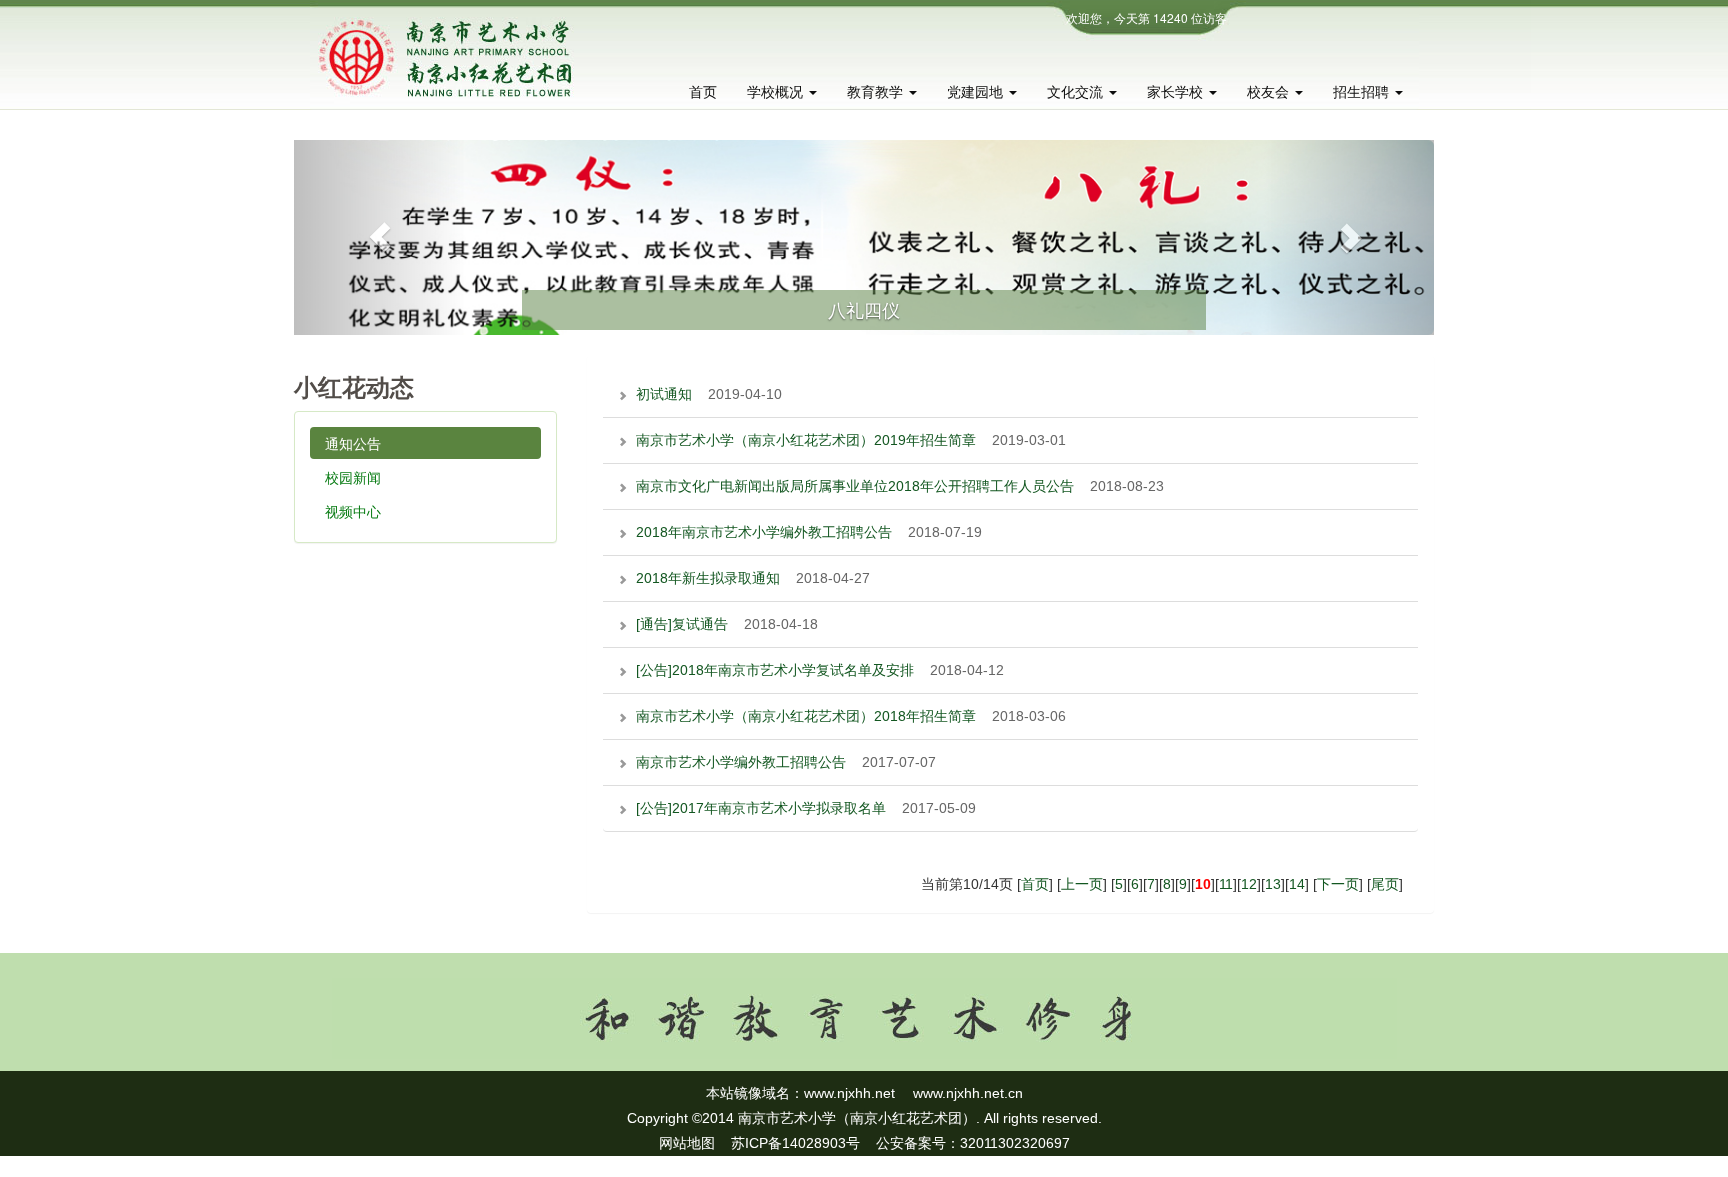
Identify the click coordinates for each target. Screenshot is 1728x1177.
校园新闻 (353, 477)
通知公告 (353, 443)
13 (1273, 884)
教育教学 (877, 92)
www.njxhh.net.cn (968, 1093)
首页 (703, 92)
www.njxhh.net (849, 1093)
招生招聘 (1363, 92)
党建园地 (977, 92)
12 (1249, 884)
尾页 (1385, 884)
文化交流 (1077, 92)
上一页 (1082, 884)
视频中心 (353, 511)
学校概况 (777, 92)
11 (1226, 884)
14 (1297, 884)
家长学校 (1177, 92)
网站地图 (687, 1143)
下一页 (1338, 884)
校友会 (1270, 92)
